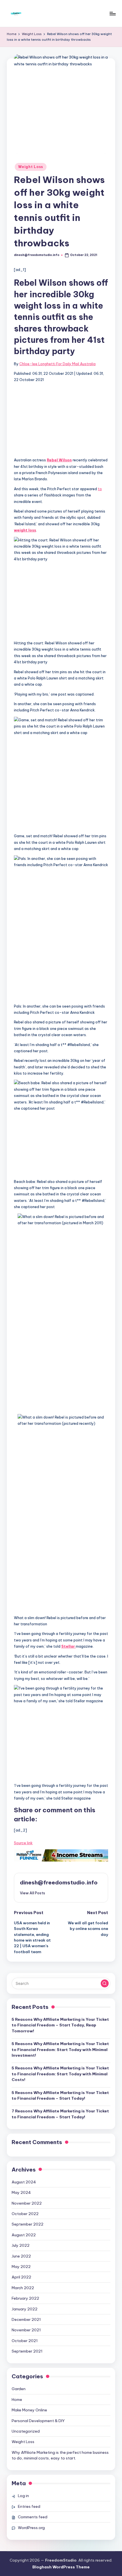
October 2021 (25, 2341)
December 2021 (26, 2319)
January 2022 (25, 2309)
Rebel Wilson (59, 460)
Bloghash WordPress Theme (61, 2567)
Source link (23, 1843)
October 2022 (25, 2214)
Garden (19, 2389)
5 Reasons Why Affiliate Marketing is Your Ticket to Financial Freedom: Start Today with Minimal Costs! (60, 2074)
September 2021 (27, 2351)
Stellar (69, 1646)
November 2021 (26, 2330)
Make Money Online (29, 2410)
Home (17, 2399)
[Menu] (112, 13)
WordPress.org (31, 2528)
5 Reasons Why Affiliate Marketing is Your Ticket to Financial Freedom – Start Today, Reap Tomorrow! (60, 2025)
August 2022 (24, 2235)
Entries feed (29, 2506)
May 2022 (21, 2267)
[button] (32, 1893)
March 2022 (23, 2288)
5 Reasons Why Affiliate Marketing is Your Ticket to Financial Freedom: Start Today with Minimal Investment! (60, 2049)
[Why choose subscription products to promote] (61, 1855)
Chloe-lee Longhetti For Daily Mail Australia (57, 364)
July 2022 (21, 2245)
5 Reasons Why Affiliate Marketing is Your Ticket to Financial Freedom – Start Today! (60, 2095)
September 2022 (28, 2224)
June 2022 (21, 2256)
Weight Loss (31, 167)
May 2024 (21, 2192)
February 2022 (25, 2298)
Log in (23, 2496)
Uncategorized (26, 2431)
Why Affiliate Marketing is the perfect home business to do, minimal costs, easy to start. (60, 2455)
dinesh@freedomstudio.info (59, 1882)
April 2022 (21, 2277)
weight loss (25, 530)
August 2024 (24, 2182)
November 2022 (27, 2203)
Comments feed (33, 2517)
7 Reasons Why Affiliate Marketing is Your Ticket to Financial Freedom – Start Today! (60, 2114)
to (100, 489)
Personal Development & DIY (38, 2421)
